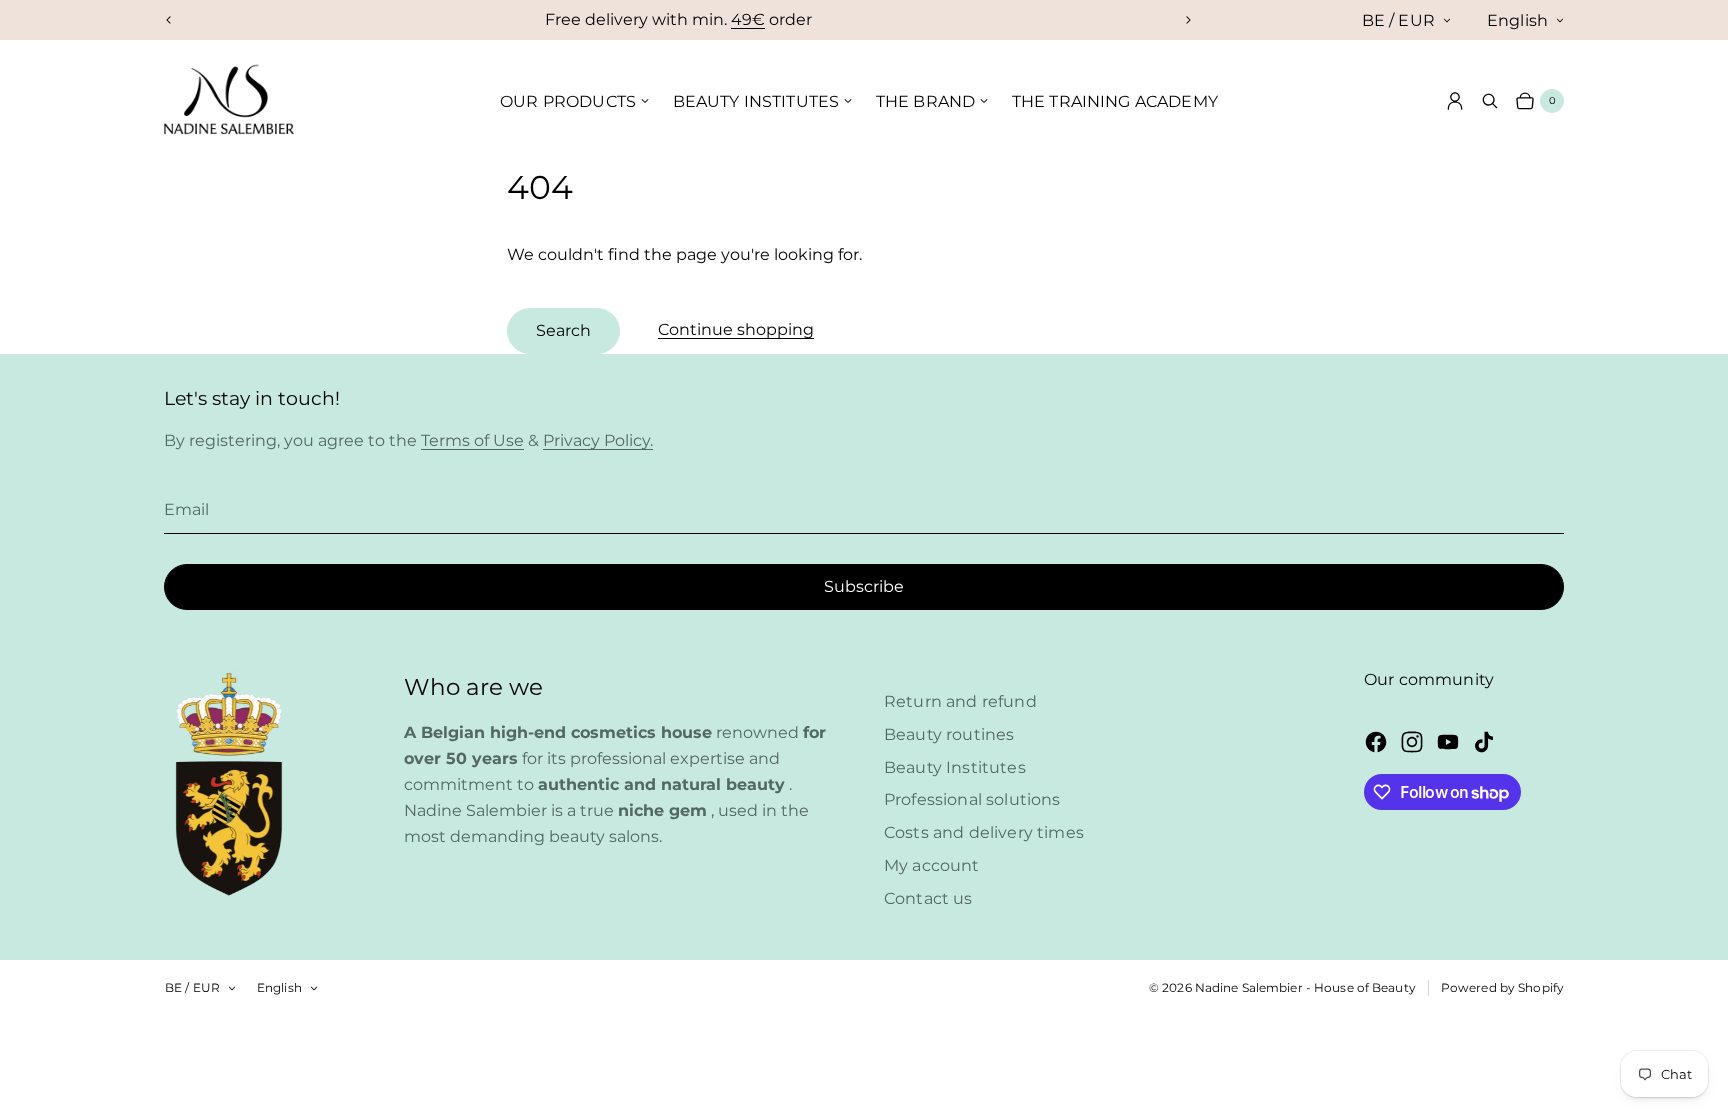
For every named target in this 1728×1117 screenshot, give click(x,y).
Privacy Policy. (598, 440)
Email (186, 509)
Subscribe (864, 586)
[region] (678, 20)
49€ (748, 19)
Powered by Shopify (1502, 987)
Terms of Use (472, 440)
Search (563, 330)
